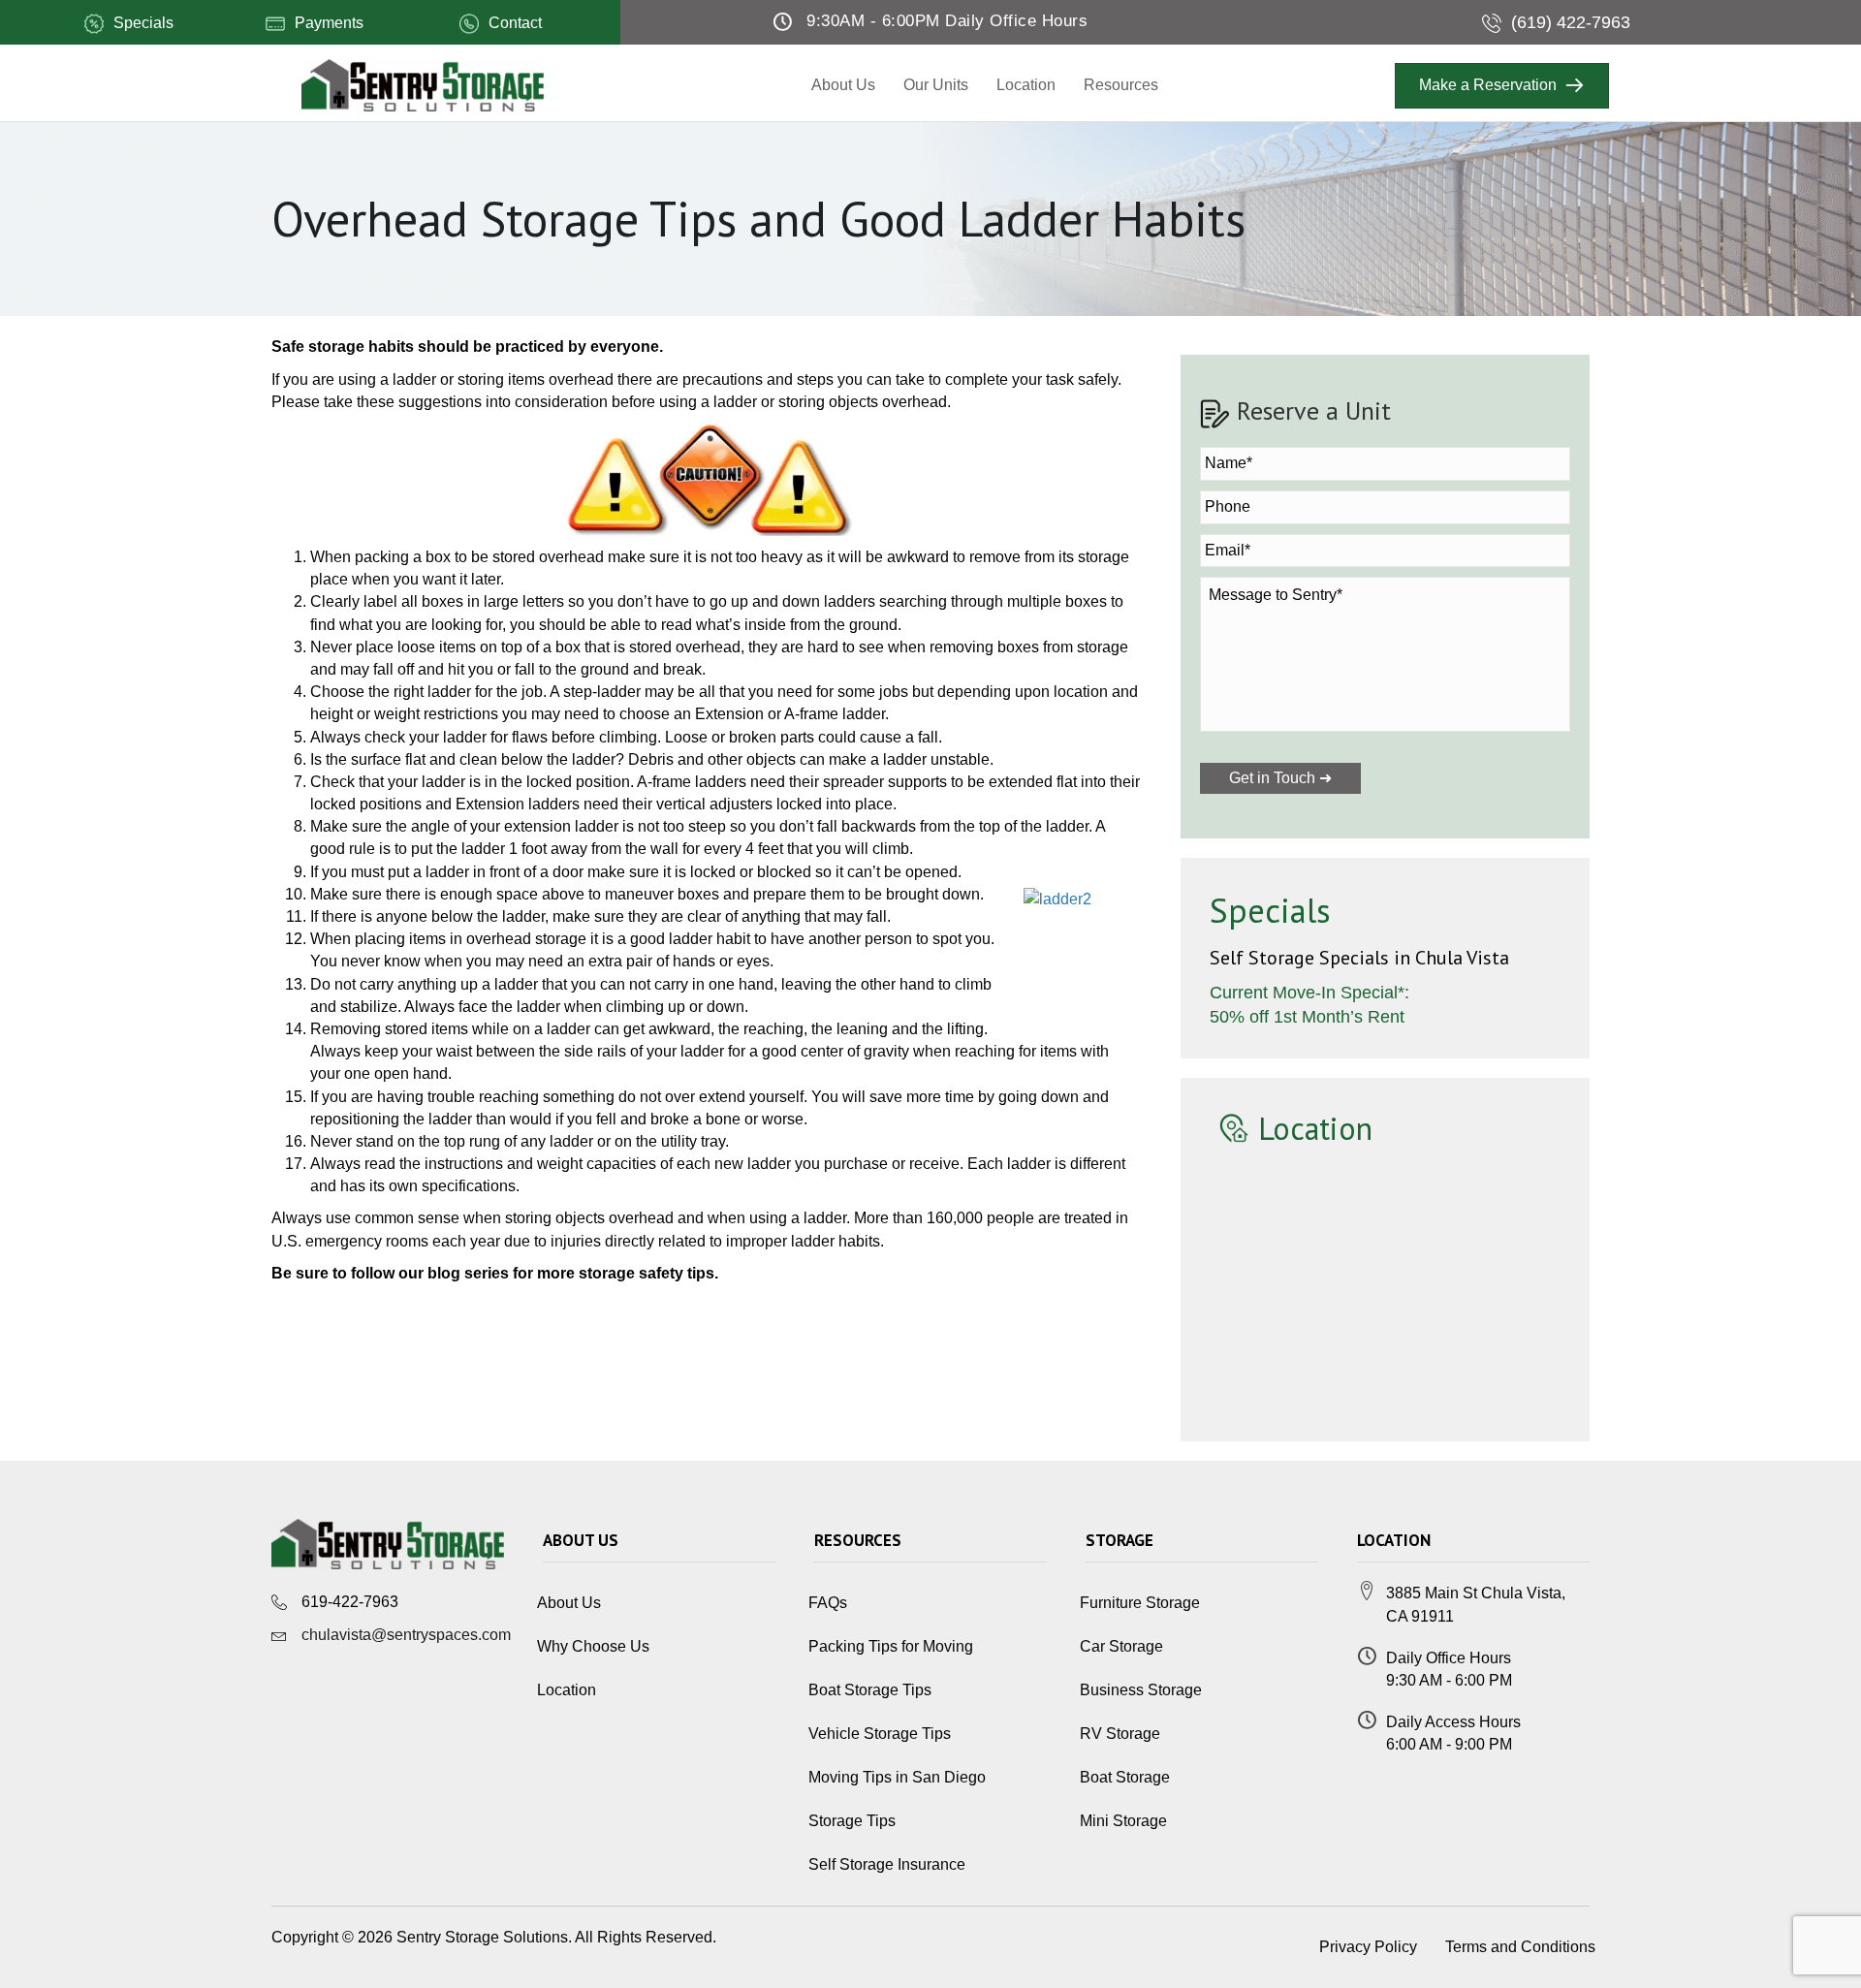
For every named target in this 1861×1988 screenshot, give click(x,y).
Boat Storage (1125, 1777)
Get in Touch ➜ (1280, 778)
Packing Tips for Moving (891, 1646)
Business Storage (1141, 1690)
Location (1026, 85)
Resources (1121, 85)
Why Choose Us (593, 1646)
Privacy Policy (1368, 1947)
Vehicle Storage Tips (880, 1734)
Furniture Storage (1140, 1603)
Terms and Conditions (1520, 1947)
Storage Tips (852, 1821)
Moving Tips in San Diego (897, 1777)
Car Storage (1121, 1646)
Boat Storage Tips (870, 1690)
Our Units (936, 85)
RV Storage (1120, 1734)
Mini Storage (1123, 1821)
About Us (843, 85)
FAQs (828, 1603)
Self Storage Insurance (887, 1864)
